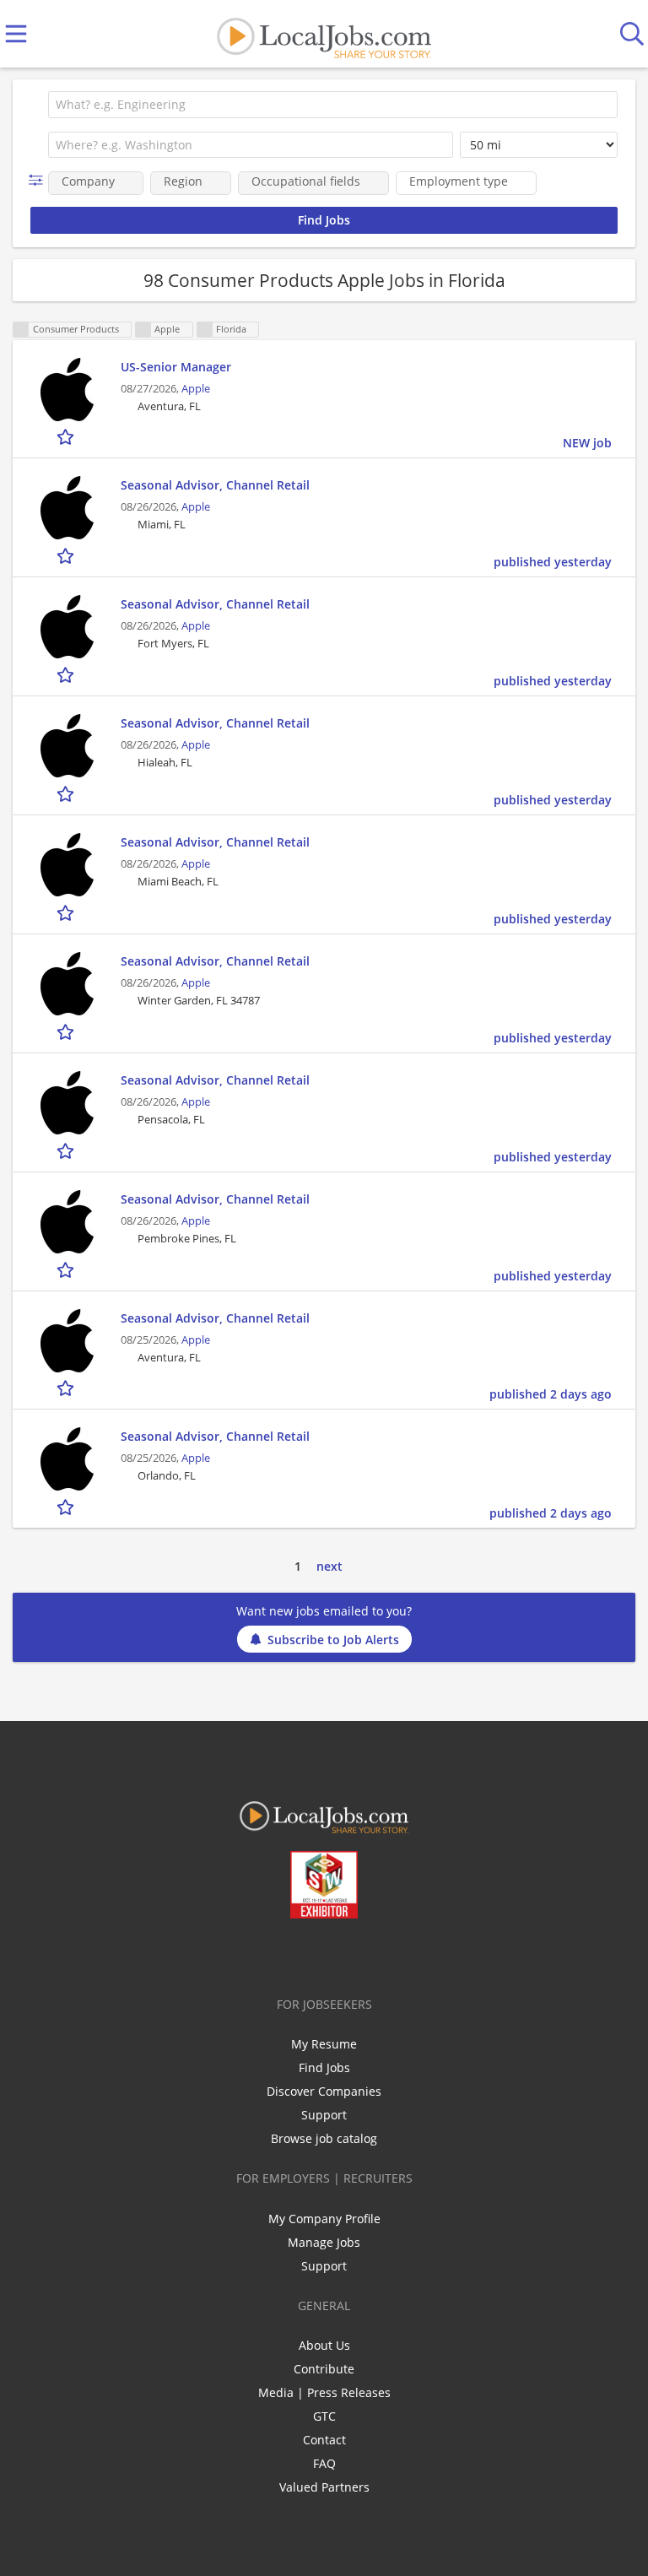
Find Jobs (324, 2067)
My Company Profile (324, 2219)
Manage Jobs (324, 2242)
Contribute (324, 2369)
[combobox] (333, 105)
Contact (324, 2440)
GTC (324, 2416)
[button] (39, 180)
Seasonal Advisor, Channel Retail (215, 485)
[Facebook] (258, 1954)
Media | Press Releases (324, 2392)
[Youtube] (341, 1954)
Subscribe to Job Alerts (333, 1640)
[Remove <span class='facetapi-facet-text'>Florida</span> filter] (205, 330)
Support (324, 2115)
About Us (324, 2345)
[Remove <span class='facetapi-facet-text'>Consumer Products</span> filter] (21, 330)
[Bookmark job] (67, 437)
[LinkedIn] (313, 1954)
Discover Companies (324, 2091)
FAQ (324, 2463)
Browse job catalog (324, 2138)
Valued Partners (324, 2487)
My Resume (324, 2044)
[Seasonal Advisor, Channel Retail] (67, 508)
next (329, 1566)
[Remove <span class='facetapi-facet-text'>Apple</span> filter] (143, 330)
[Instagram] (369, 1954)
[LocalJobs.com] (324, 34)
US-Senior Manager (176, 367)
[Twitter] (286, 1954)
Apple (196, 389)
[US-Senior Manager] (67, 390)
